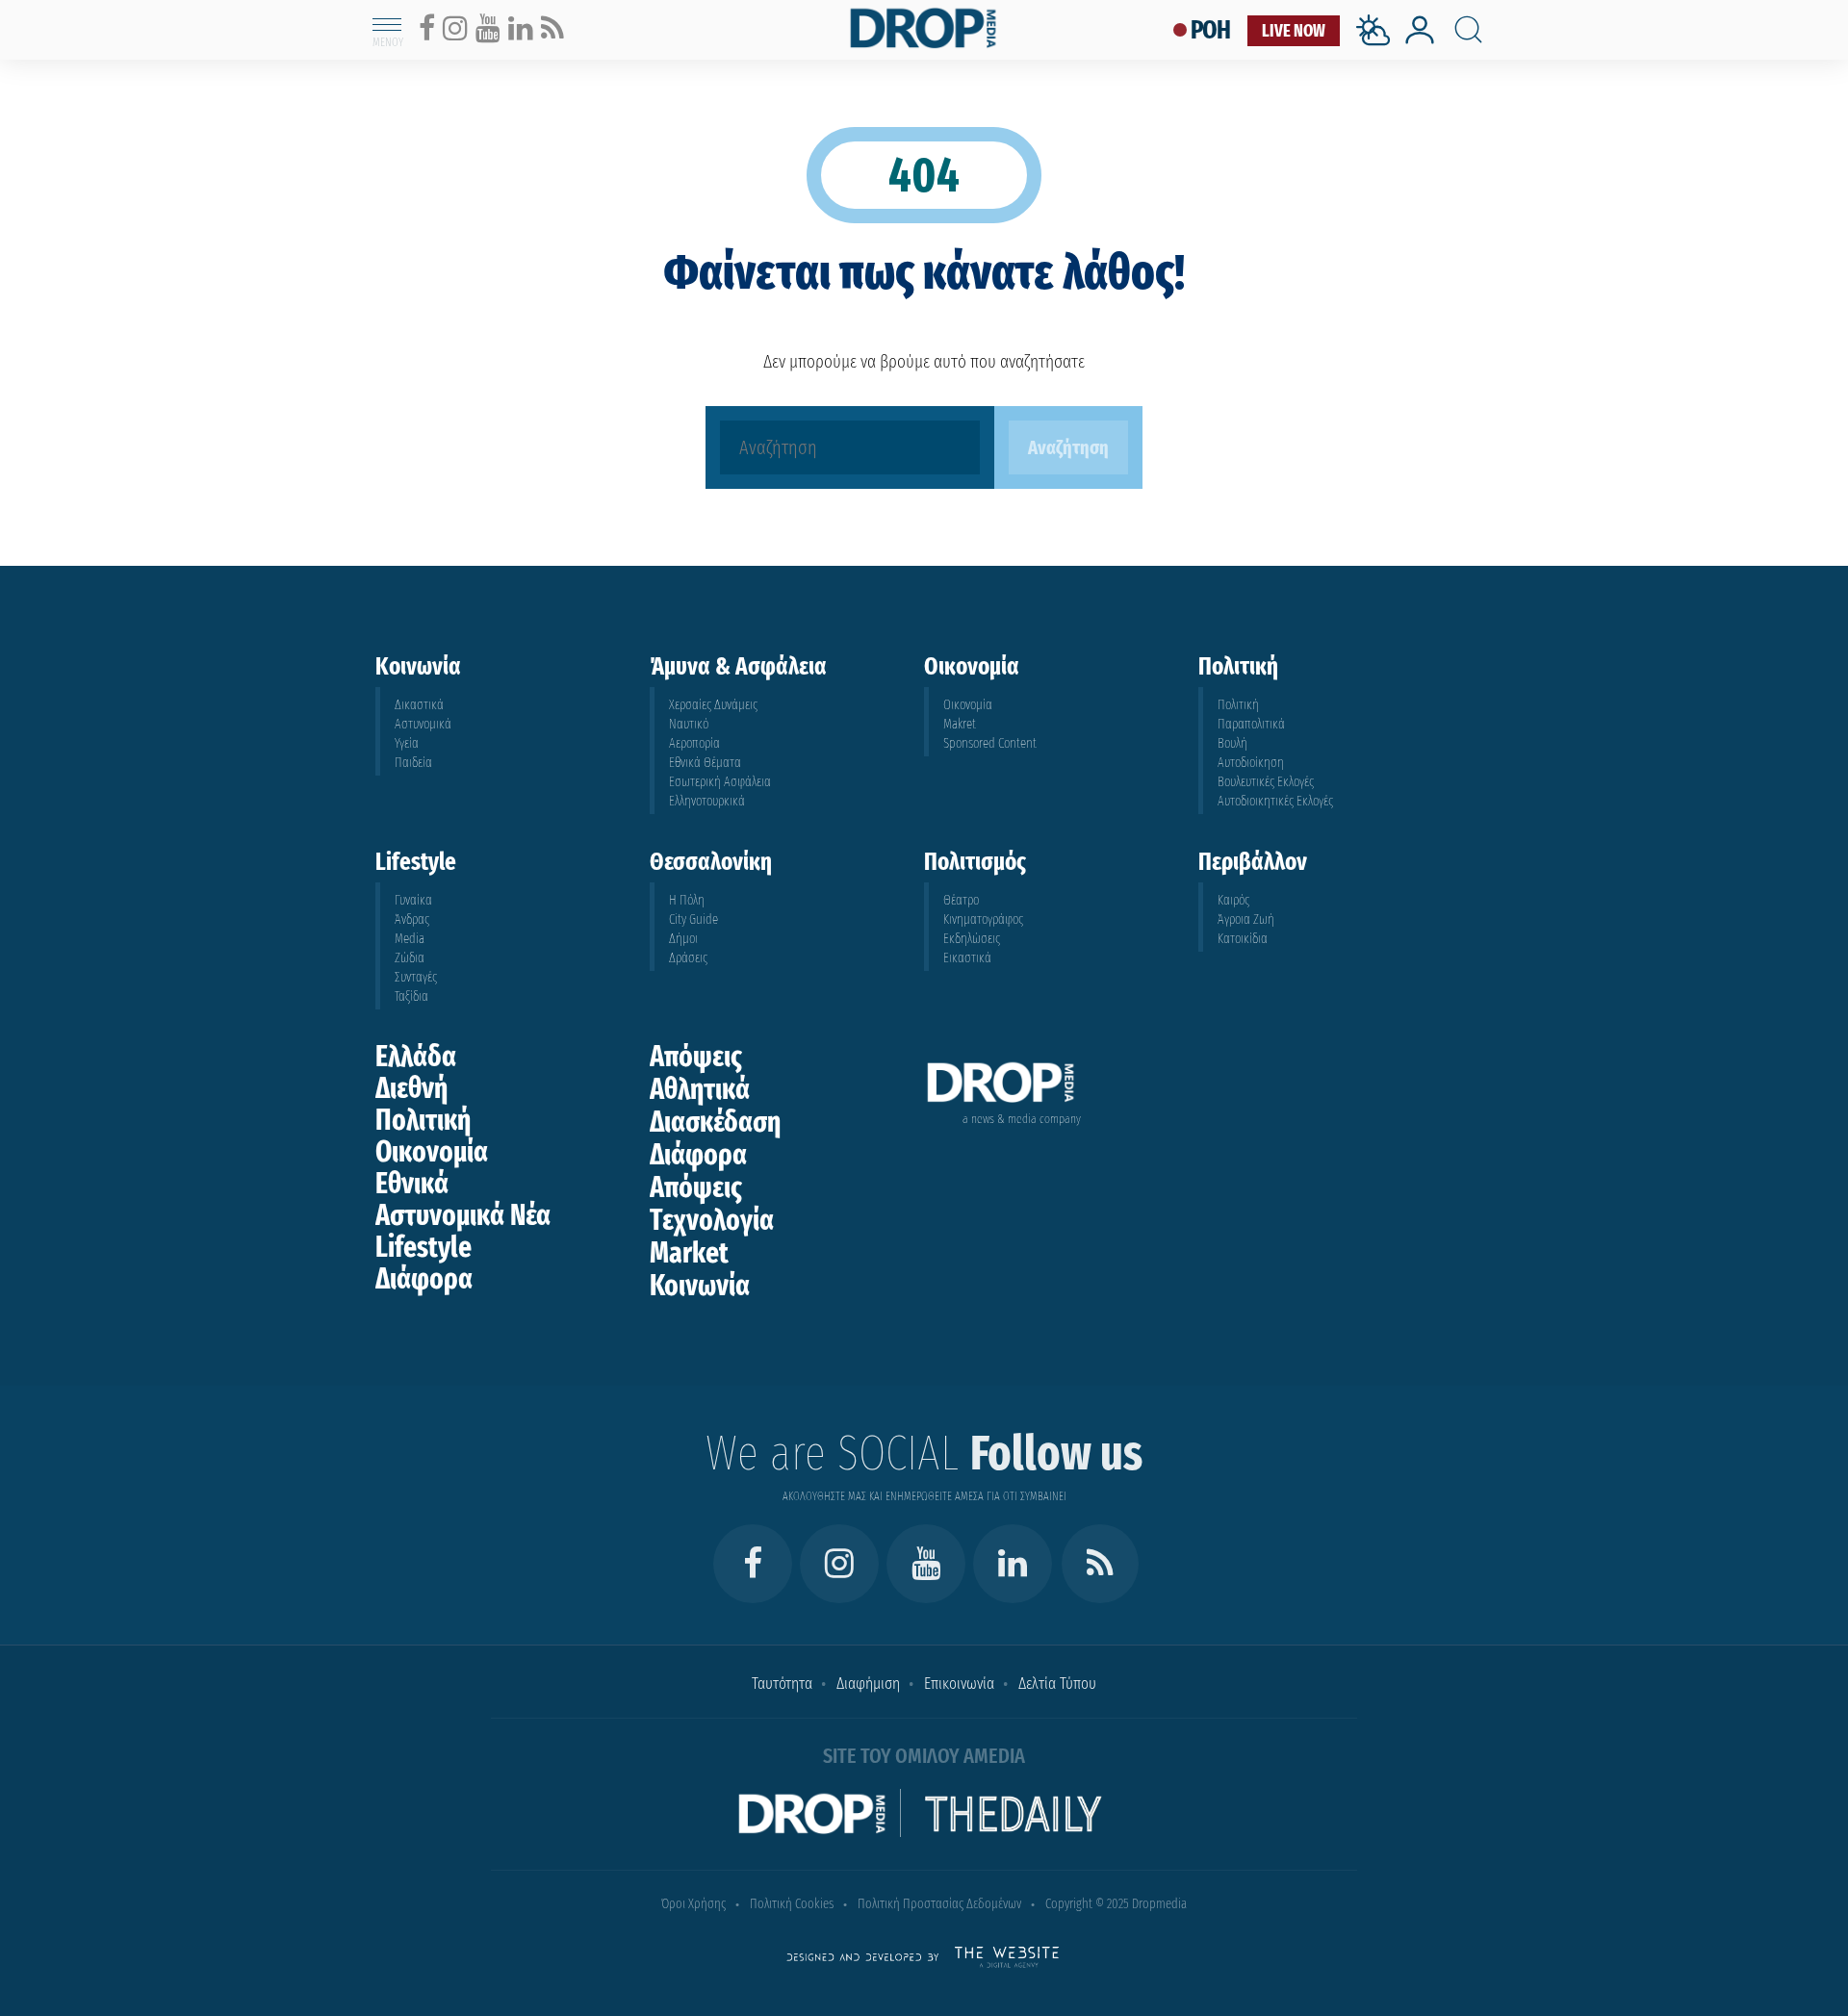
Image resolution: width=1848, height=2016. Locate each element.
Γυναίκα (413, 900)
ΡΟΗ (1211, 30)
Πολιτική (1238, 705)
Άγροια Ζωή (1246, 919)
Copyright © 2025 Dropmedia (1116, 1904)
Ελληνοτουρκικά (707, 801)
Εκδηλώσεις (972, 939)
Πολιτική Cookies (792, 1904)
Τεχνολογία (712, 1220)
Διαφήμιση (868, 1684)
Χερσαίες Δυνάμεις (713, 705)
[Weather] (1377, 51)
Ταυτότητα (782, 1684)
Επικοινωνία (959, 1684)
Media (410, 939)
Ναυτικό (689, 724)
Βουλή (1232, 743)
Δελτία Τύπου (1057, 1684)
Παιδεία (413, 763)
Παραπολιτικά (1251, 724)
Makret (960, 724)
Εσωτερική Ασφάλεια (720, 782)
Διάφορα (424, 1279)
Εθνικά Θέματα (705, 763)
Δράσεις (688, 958)
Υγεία (407, 743)
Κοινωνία (700, 1286)
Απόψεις (696, 1057)
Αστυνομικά (423, 724)
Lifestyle (423, 1247)
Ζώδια (410, 958)
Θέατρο (961, 900)
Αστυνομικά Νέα (463, 1215)
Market (689, 1253)
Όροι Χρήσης (693, 1904)
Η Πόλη (687, 900)
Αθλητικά (700, 1089)
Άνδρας (412, 919)
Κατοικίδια (1243, 939)
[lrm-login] (1420, 42)
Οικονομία (968, 705)
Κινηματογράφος (983, 919)
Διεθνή (411, 1088)
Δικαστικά (419, 705)
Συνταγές (416, 977)
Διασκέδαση (715, 1122)
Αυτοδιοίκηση (1251, 763)
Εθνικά (412, 1184)
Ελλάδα (416, 1057)
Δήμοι (683, 939)
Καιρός (1233, 900)
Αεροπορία (694, 743)
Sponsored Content (990, 743)
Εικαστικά (967, 958)
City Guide (693, 919)
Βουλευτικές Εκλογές (1266, 782)
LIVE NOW (1294, 31)
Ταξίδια (411, 996)
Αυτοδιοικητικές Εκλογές (1275, 801)
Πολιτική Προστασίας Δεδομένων (939, 1904)
